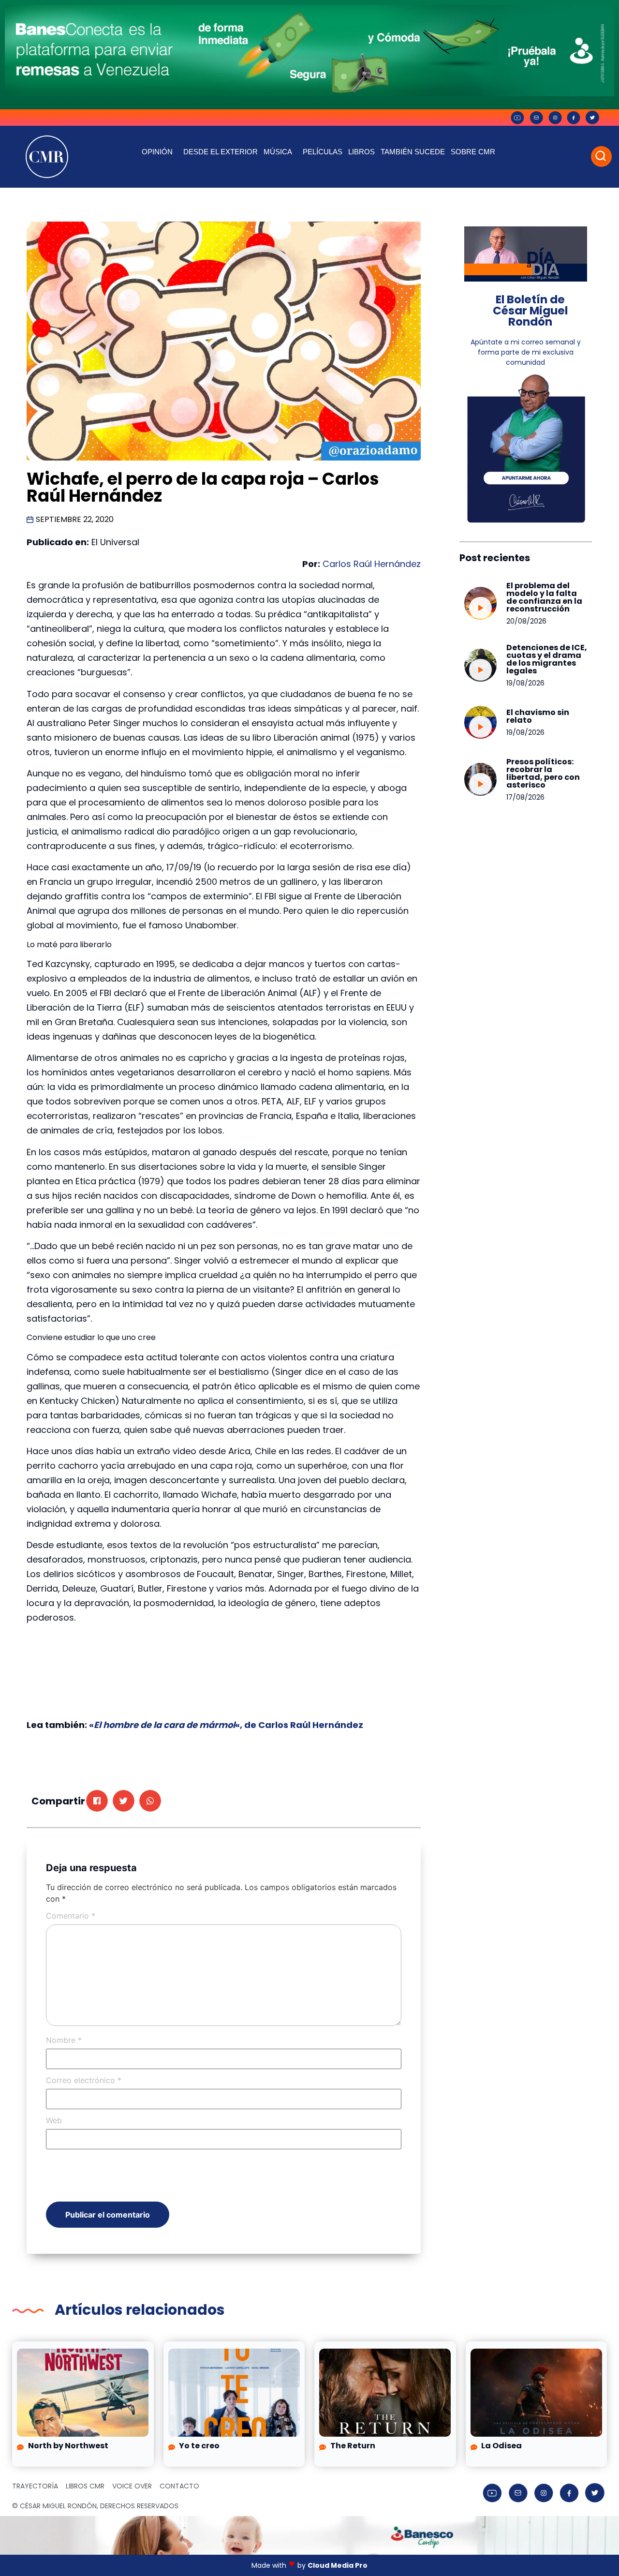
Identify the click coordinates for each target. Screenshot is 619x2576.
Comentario (71, 1916)
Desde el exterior (221, 152)
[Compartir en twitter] (124, 1801)
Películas (323, 152)
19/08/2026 (525, 683)
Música (278, 152)
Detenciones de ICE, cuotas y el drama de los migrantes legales (547, 659)
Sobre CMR (473, 152)
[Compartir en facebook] (97, 1801)
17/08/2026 (525, 797)
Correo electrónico (84, 2080)
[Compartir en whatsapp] (150, 1801)
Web (54, 2120)
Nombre (64, 2040)
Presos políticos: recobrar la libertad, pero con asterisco (543, 773)
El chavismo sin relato (538, 716)
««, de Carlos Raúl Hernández (226, 1725)
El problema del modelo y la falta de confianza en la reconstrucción (544, 597)
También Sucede (413, 152)
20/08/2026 (526, 621)
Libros (361, 152)
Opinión (157, 152)
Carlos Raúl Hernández (372, 564)
